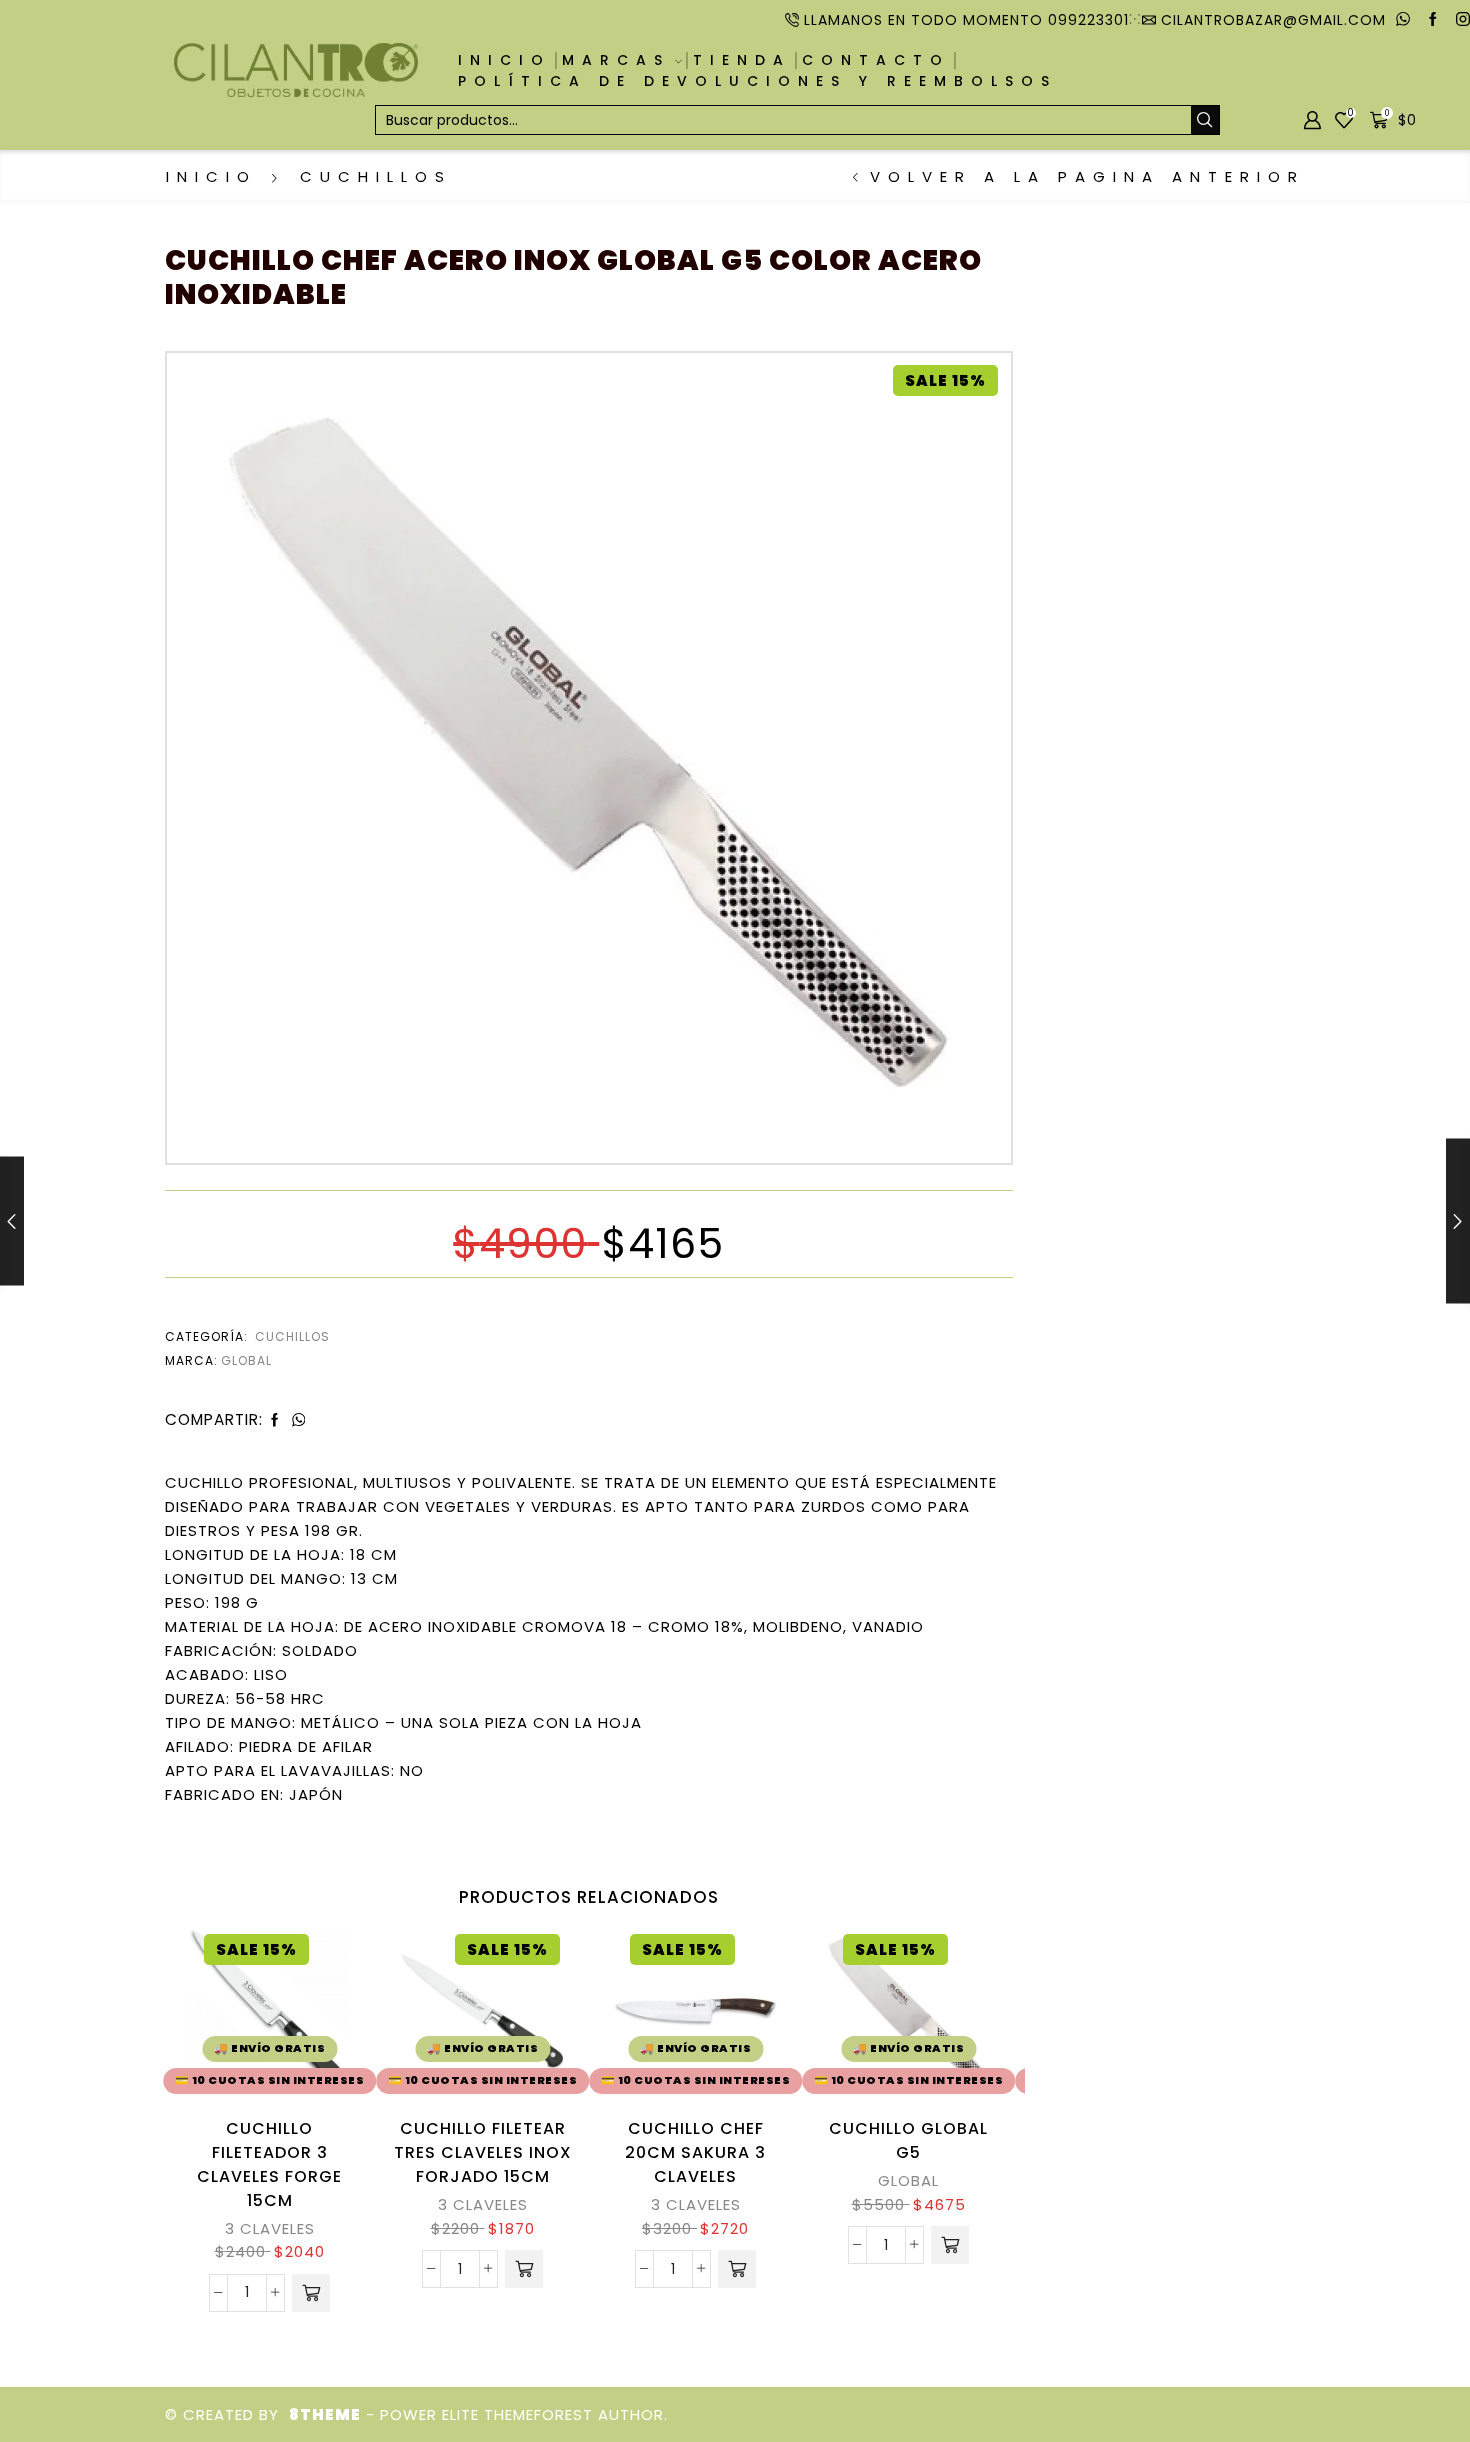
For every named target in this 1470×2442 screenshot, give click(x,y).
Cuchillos (376, 176)
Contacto (876, 60)
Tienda (742, 60)
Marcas (616, 60)
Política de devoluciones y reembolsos (757, 81)
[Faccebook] (1433, 20)
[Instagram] (1463, 20)
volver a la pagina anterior (1087, 176)
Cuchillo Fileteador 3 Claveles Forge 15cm (269, 2164)
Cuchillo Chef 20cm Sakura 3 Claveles (695, 2152)
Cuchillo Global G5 (908, 2140)
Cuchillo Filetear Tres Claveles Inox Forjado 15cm (483, 2152)
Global (246, 1360)
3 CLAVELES (270, 2228)
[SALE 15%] (589, 751)
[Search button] (1205, 120)
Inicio (504, 60)
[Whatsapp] (1403, 20)
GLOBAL (908, 2180)
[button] (311, 2293)
